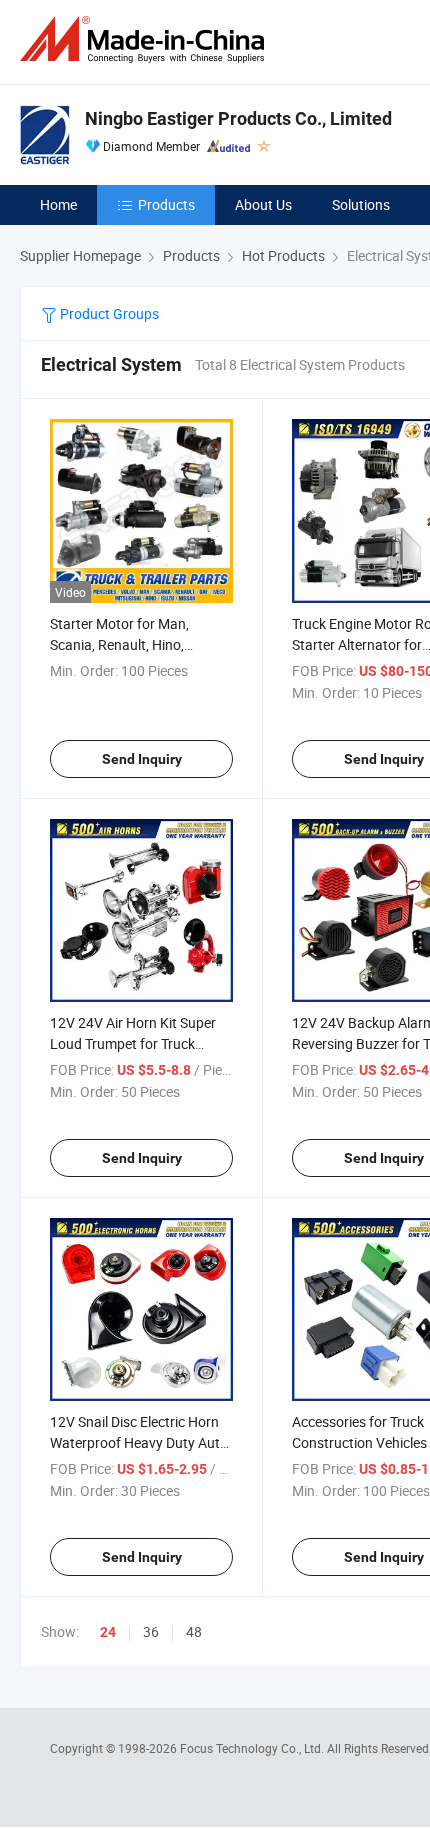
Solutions (361, 204)
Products (166, 204)
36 (151, 1631)
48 (194, 1631)
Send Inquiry (142, 759)
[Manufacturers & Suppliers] (146, 39)
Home (58, 204)
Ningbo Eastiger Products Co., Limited (238, 118)
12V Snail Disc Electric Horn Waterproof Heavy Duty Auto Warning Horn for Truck (139, 1442)
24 (108, 1632)
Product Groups (108, 313)
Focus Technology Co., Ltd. (253, 1748)
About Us (263, 204)
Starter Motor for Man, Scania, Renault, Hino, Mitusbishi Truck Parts (119, 644)
